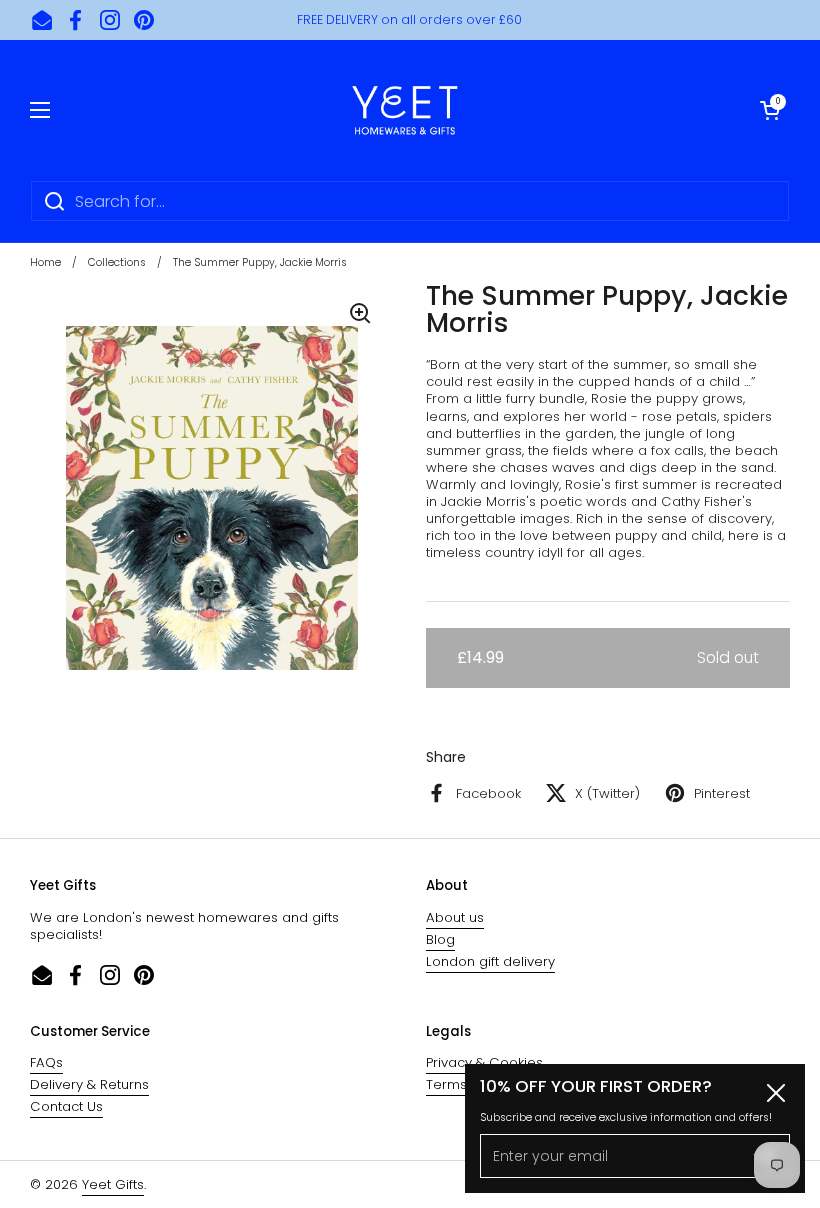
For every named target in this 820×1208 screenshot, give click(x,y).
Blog (440, 939)
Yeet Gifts (113, 1184)
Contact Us (66, 1106)
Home (45, 262)
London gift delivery (490, 961)
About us (455, 917)
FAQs (46, 1062)
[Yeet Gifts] (405, 110)
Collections (117, 262)
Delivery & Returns (89, 1084)
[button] (770, 110)
